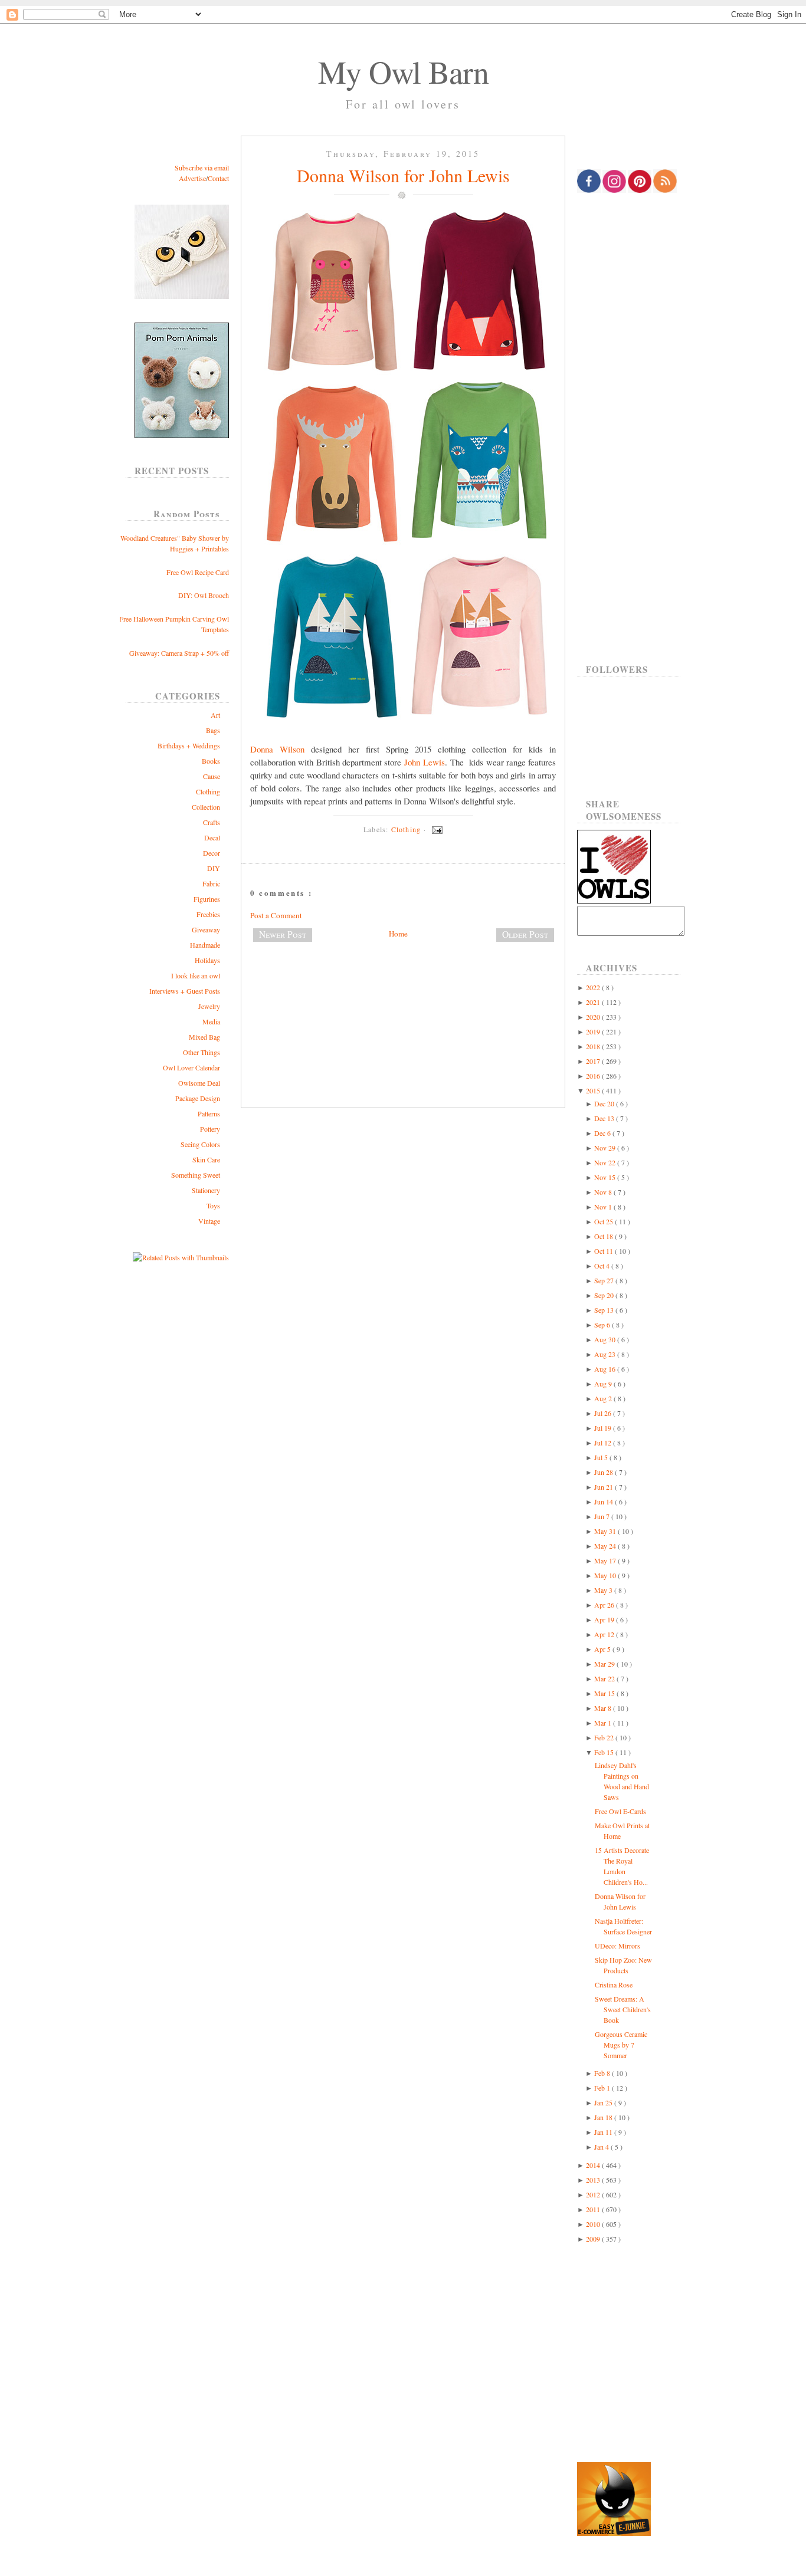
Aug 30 (606, 1339)
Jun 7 (603, 1516)
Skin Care (206, 1159)
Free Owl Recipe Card (198, 572)
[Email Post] (435, 829)
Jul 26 (604, 1413)
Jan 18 (604, 2117)
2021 (594, 1002)
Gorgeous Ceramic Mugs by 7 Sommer (621, 2045)
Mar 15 (605, 1693)
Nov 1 (604, 1207)
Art (215, 715)
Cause (212, 776)
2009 (594, 2239)
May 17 (606, 1560)
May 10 (606, 1575)
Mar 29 (605, 1664)
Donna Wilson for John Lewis (403, 175)
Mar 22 (605, 1678)
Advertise (192, 178)
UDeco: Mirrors (617, 1946)
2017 (594, 1061)
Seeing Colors (200, 1144)
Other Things (201, 1052)
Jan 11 (604, 2132)
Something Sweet (196, 1175)
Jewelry (209, 1006)
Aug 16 (606, 1369)
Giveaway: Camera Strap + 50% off (179, 653)
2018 (594, 1046)
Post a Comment (276, 915)
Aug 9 (604, 1384)
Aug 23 (606, 1354)
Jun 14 (604, 1501)
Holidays (207, 960)
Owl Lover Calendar (191, 1067)
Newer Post (283, 934)
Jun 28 (604, 1472)
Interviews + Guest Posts (185, 991)
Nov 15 (606, 1177)
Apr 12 (605, 1634)
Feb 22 (605, 1737)
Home (398, 934)
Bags (213, 730)
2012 (594, 2194)
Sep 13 (605, 1310)
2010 (594, 2224)
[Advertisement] (403, 990)
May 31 (606, 1531)
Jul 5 (602, 1457)
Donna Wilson (277, 749)
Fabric (211, 883)
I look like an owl (196, 975)
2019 (594, 1031)
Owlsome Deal (199, 1083)
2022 (594, 987)
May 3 (604, 1590)
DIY (214, 868)
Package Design (198, 1098)
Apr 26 (605, 1605)
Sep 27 (605, 1280)
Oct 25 (604, 1221)
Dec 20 (605, 1103)
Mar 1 (604, 1723)
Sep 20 (605, 1295)
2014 (594, 2165)
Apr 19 (605, 1619)
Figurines (207, 899)
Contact (218, 178)
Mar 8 (604, 1708)
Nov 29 (606, 1148)
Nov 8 (604, 1192)
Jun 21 (604, 1487)
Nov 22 (606, 1162)
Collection (206, 807)
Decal (212, 837)
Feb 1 (603, 2088)
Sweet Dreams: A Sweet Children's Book (623, 2009)
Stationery (206, 1190)
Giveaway (206, 929)
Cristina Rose (614, 1984)
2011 (594, 2209)
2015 (594, 1090)
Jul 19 (604, 1428)
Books (211, 761)
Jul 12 (604, 1443)
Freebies (208, 914)
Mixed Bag (204, 1037)
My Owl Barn (403, 71)
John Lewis (424, 762)
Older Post (525, 934)
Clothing (208, 791)
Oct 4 (603, 1266)
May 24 (606, 1546)
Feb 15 (605, 1752)
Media (211, 1021)
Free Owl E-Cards (620, 1811)
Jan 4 (602, 2147)
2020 (594, 1017)
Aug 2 (604, 1398)
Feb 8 (603, 2073)
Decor (212, 853)
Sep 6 (603, 1325)
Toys (213, 1205)
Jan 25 (604, 2102)
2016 (594, 1076)
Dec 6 (603, 1133)
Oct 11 (604, 1251)
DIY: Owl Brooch (204, 595)
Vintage (209, 1221)
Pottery (210, 1129)
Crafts (212, 822)
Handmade (205, 945)
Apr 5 (603, 1649)
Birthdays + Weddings (189, 745)
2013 (594, 2180)
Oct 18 (604, 1236)
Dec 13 (605, 1118)
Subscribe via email (202, 167)
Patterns (209, 1113)
